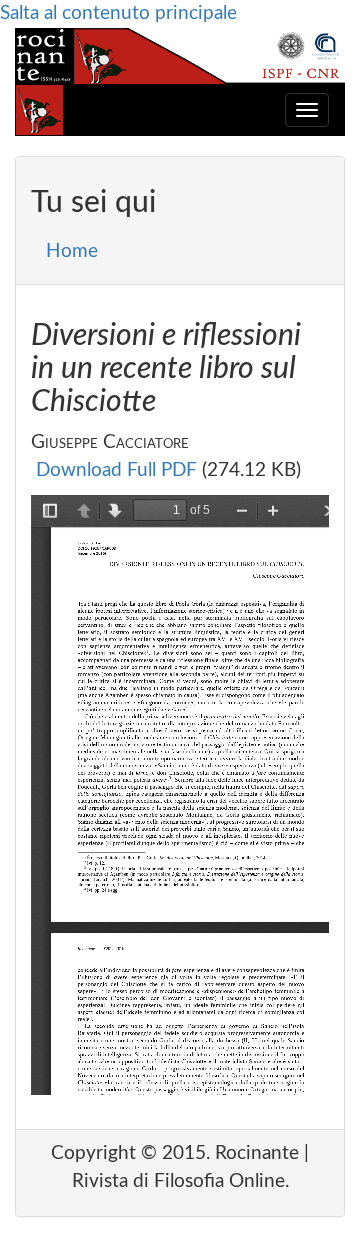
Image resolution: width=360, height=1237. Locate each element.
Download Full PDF (116, 470)
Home (72, 251)
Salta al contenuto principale (118, 13)
